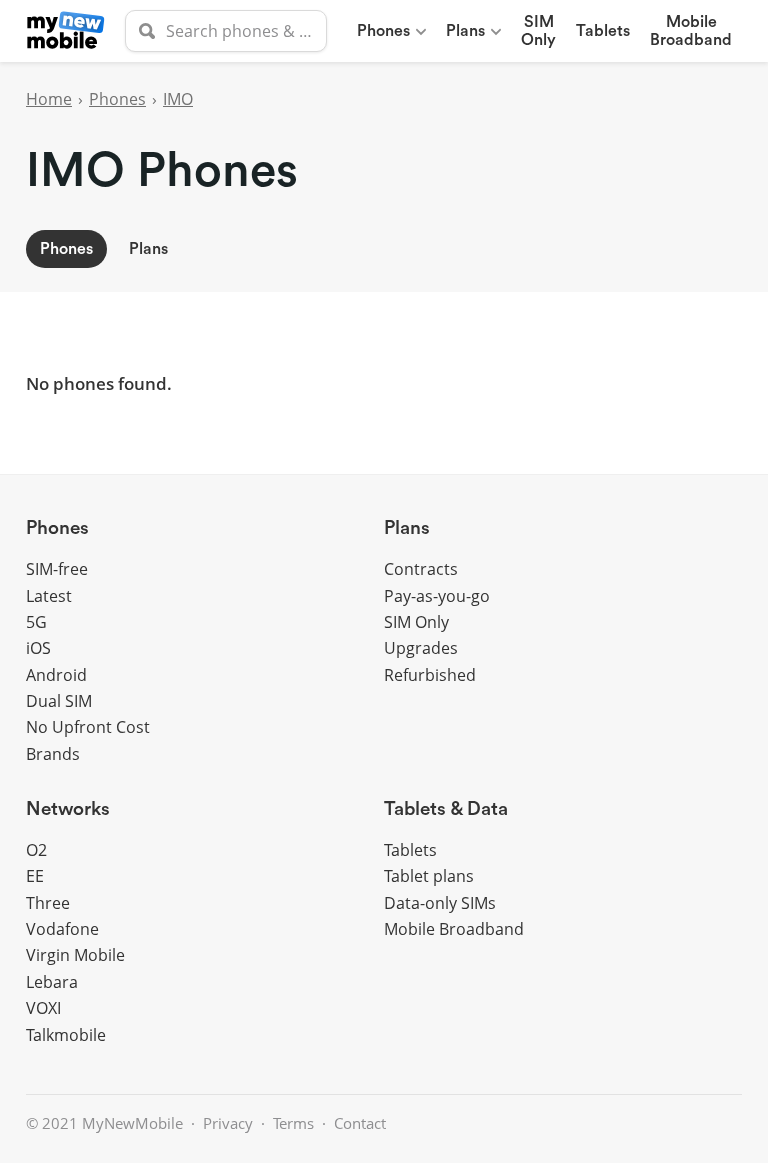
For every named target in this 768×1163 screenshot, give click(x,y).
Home (49, 99)
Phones (383, 31)
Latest (49, 596)
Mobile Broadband (454, 929)
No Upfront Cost (88, 727)
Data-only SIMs (440, 903)
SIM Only (416, 622)
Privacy (228, 1123)
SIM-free (57, 569)
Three (48, 903)
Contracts (421, 569)
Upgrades (421, 648)
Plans (465, 31)
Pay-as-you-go (437, 596)
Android (56, 675)
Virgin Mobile (75, 955)
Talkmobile (66, 1035)
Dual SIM (59, 701)
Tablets (603, 31)
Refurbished (430, 675)
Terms (293, 1123)
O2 (36, 850)
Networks (68, 809)
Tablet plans (429, 876)
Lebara (52, 982)
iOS (38, 648)
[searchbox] (226, 31)
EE (35, 876)
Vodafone (62, 929)
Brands (53, 754)
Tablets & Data (446, 809)
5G (36, 622)
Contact (360, 1123)
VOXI (43, 1008)
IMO (178, 99)
